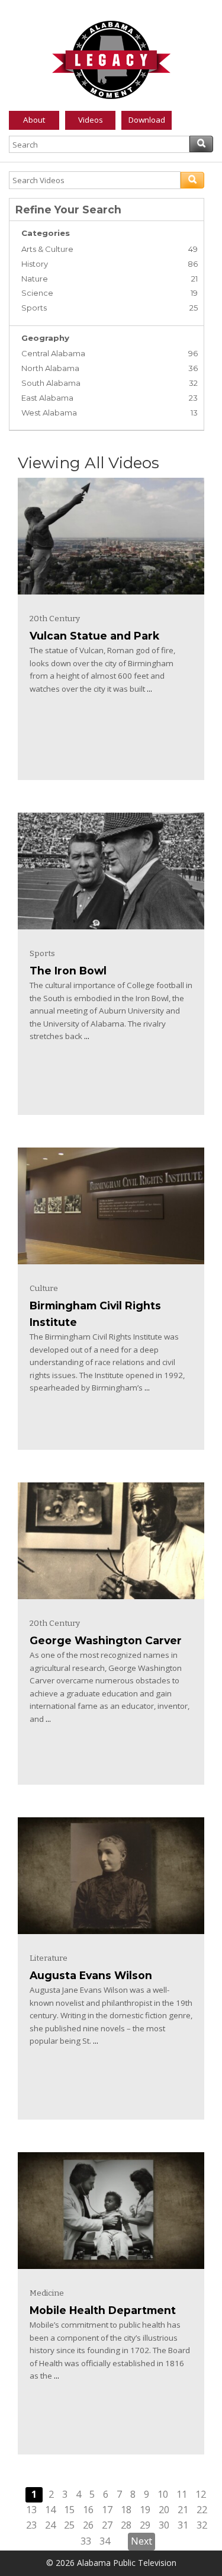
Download (147, 120)
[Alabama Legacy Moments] (111, 57)
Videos (91, 120)
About (34, 120)
